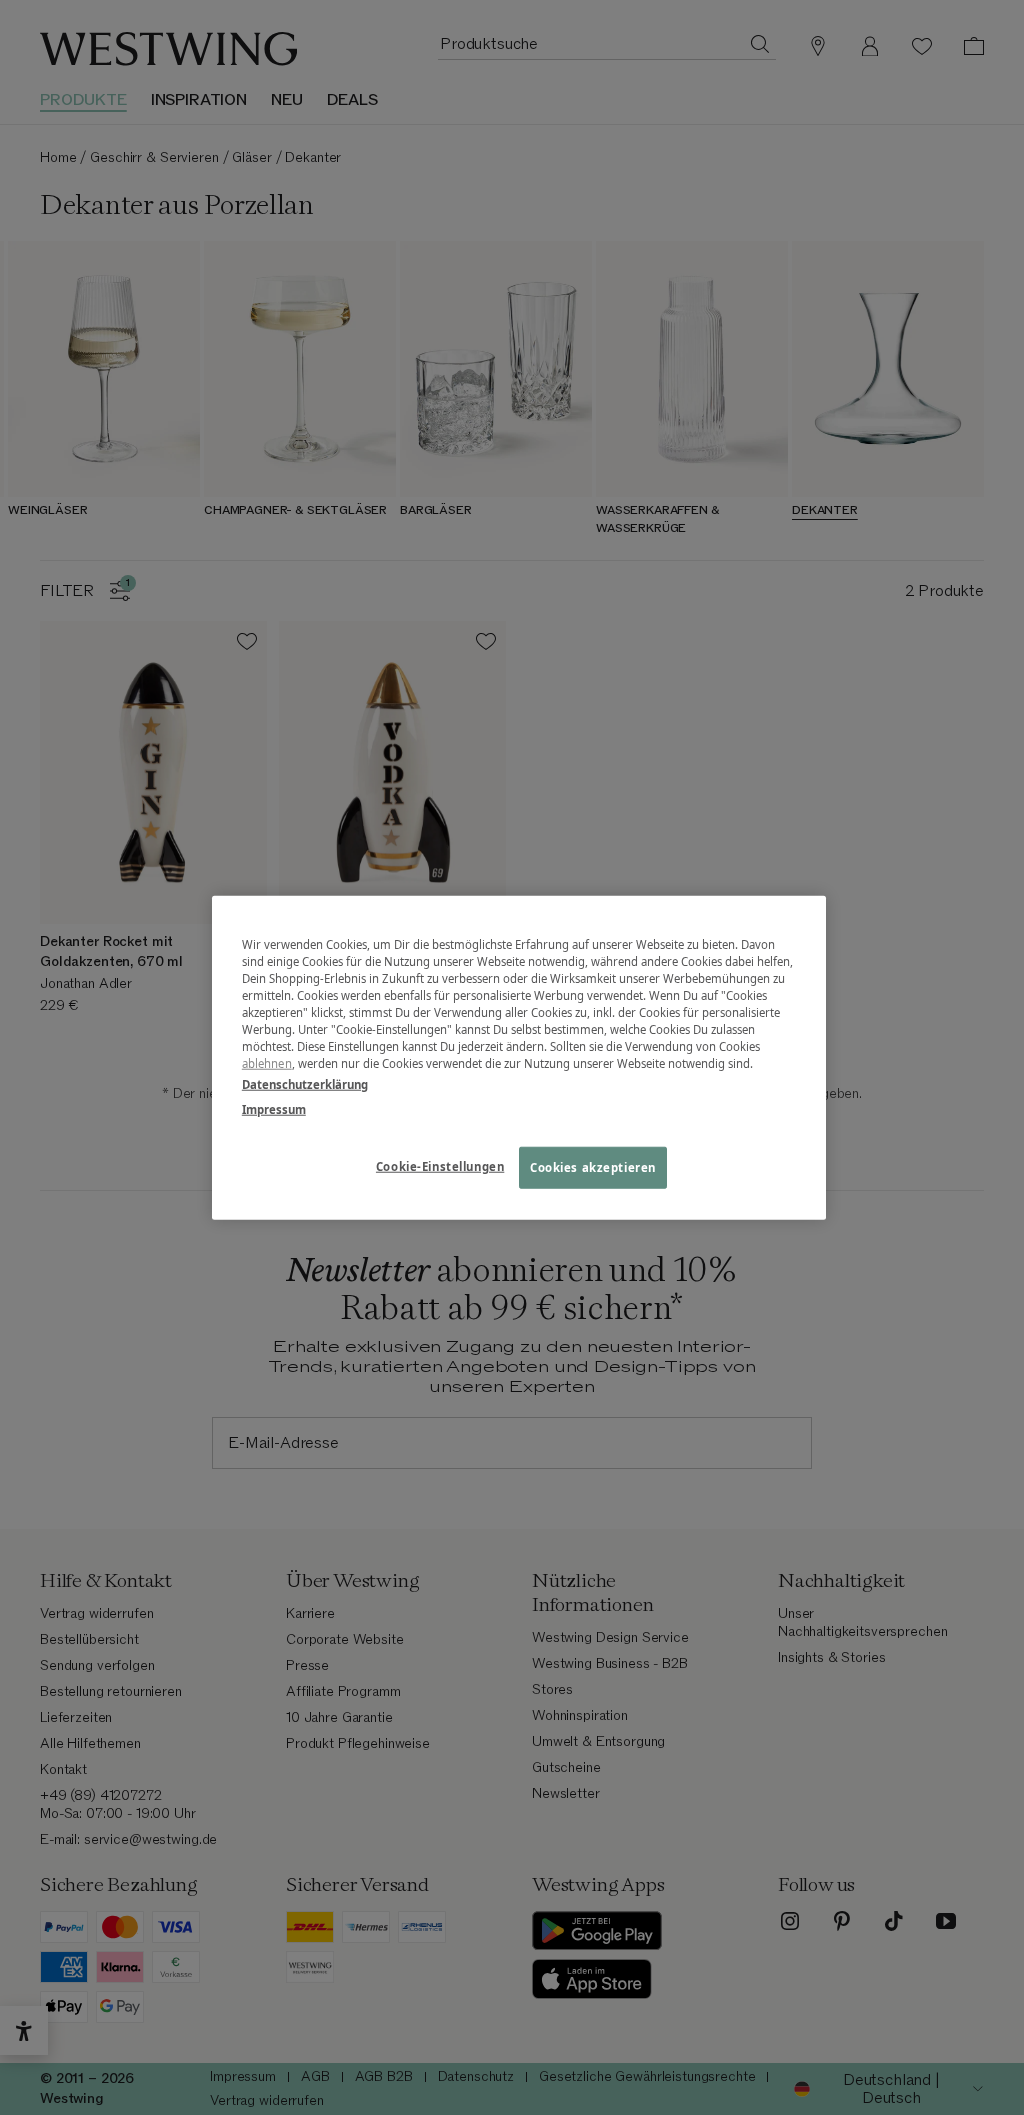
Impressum (274, 1109)
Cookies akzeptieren (593, 1167)
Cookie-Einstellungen (440, 1166)
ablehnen (267, 1063)
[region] (519, 1057)
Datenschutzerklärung (305, 1084)
